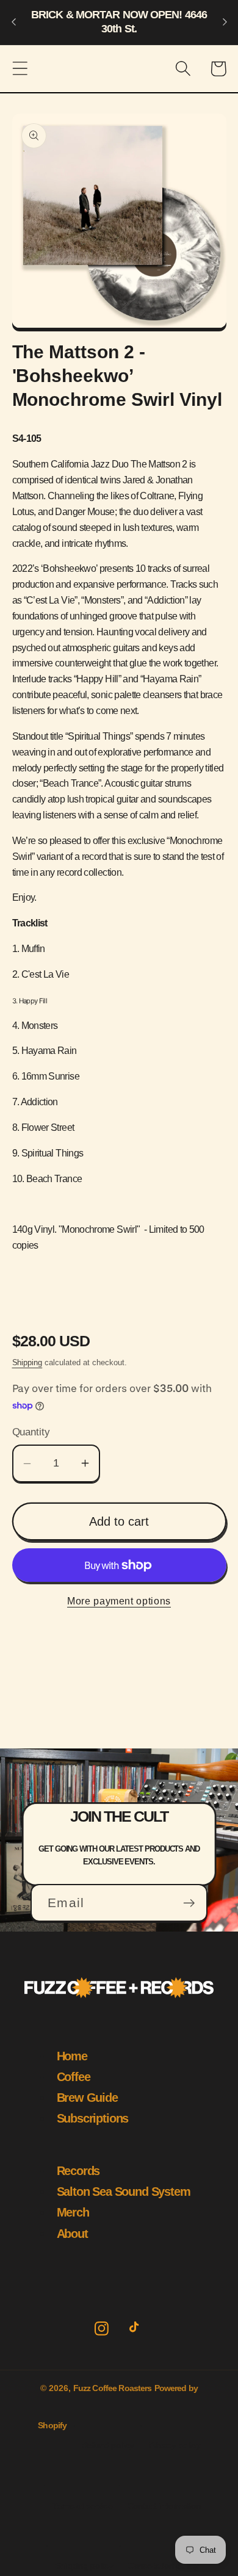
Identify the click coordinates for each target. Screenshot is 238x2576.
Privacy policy (175, 2445)
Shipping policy (84, 2566)
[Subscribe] (189, 1903)
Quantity (31, 1432)
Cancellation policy (163, 2566)
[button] (20, 69)
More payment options (119, 1601)
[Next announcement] (225, 22)
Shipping (27, 1362)
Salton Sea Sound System (124, 2192)
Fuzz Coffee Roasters (113, 2388)
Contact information (164, 2506)
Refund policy (108, 2445)
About (72, 2234)
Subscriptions (93, 2118)
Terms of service (82, 2506)
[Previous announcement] (13, 22)
